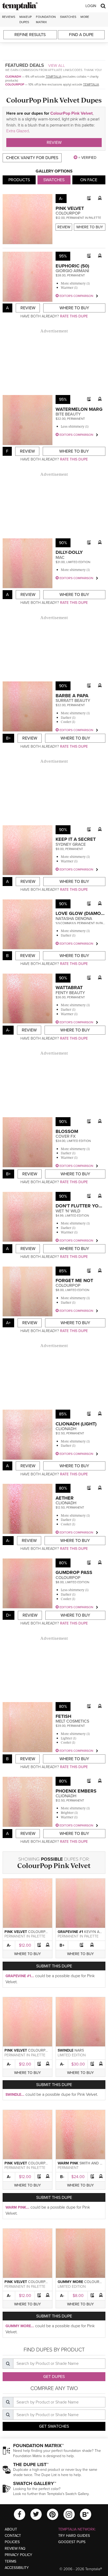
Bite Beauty (68, 414)
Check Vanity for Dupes (32, 158)
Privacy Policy (18, 2555)
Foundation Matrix (46, 19)
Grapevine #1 (70, 1932)
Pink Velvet (70, 208)
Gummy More (70, 2282)
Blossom (67, 1131)
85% (63, 1271)
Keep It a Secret (76, 839)
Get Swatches (54, 2426)
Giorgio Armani (72, 271)
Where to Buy (90, 227)
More (85, 17)
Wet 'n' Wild (68, 1211)
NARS (79, 2050)
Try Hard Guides (74, 2536)
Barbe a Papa (72, 696)
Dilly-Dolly (69, 552)
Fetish (63, 1716)
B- (62, 2177)
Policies (12, 2542)
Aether (65, 1498)
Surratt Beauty (73, 701)
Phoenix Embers (76, 1791)
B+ (62, 1945)
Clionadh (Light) (76, 1424)
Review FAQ (15, 2549)
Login (91, 6)
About (11, 2529)
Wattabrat (69, 988)
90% (63, 543)
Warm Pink (68, 2163)
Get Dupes (54, 2377)
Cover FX (66, 1136)
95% (63, 256)
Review (54, 143)
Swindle (66, 2050)
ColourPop (15, 84)
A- (9, 1945)
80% (63, 1488)
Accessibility (17, 2568)
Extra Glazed (18, 131)
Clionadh (13, 77)
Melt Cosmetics (72, 1721)
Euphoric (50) (72, 266)
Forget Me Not (74, 1281)
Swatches (68, 17)
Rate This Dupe (74, 316)
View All (57, 65)
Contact (13, 2536)
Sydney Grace (71, 844)
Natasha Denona (74, 919)
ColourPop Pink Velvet (71, 113)
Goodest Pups (72, 2542)
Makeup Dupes (26, 19)
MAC (60, 558)
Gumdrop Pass (74, 1572)
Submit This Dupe (54, 1966)
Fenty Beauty (70, 993)
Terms (10, 2561)
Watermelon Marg (79, 409)
